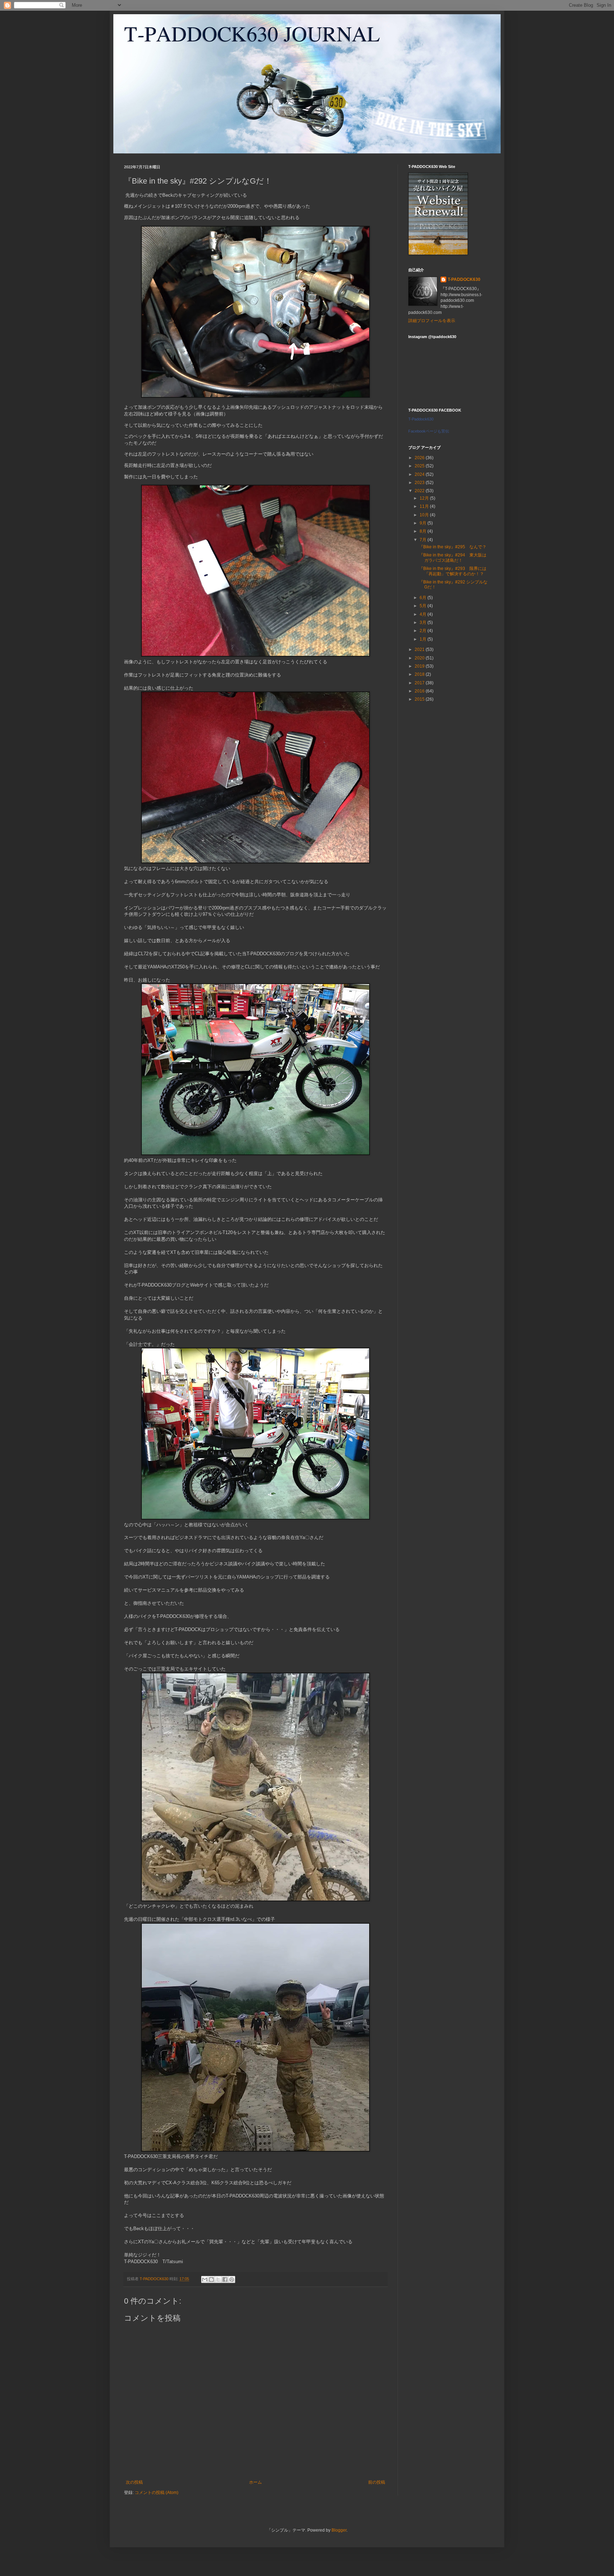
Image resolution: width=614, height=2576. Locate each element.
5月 (424, 606)
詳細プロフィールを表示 (432, 321)
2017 (420, 683)
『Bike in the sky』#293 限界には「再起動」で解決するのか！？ (453, 571)
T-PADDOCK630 (464, 279)
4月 (424, 614)
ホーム (255, 2482)
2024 (420, 474)
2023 (420, 483)
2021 (420, 650)
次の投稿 (134, 2482)
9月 (424, 523)
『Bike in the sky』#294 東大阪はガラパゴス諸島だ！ (453, 558)
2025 (420, 466)
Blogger (339, 2530)
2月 (424, 631)
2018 (420, 674)
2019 (420, 666)
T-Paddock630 (421, 419)
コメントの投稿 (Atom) (157, 2493)
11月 (425, 506)
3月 (424, 623)
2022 (420, 491)
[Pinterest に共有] (232, 2279)
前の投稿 (377, 2482)
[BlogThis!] (211, 2279)
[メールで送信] (205, 2279)
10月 (425, 515)
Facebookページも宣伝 (429, 431)
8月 (424, 531)
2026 (420, 458)
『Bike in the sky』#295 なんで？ (453, 547)
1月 (424, 639)
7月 (424, 540)
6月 (424, 598)
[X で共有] (218, 2279)
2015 (420, 699)
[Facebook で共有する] (225, 2279)
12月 (425, 498)
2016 (420, 691)
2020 (420, 658)
